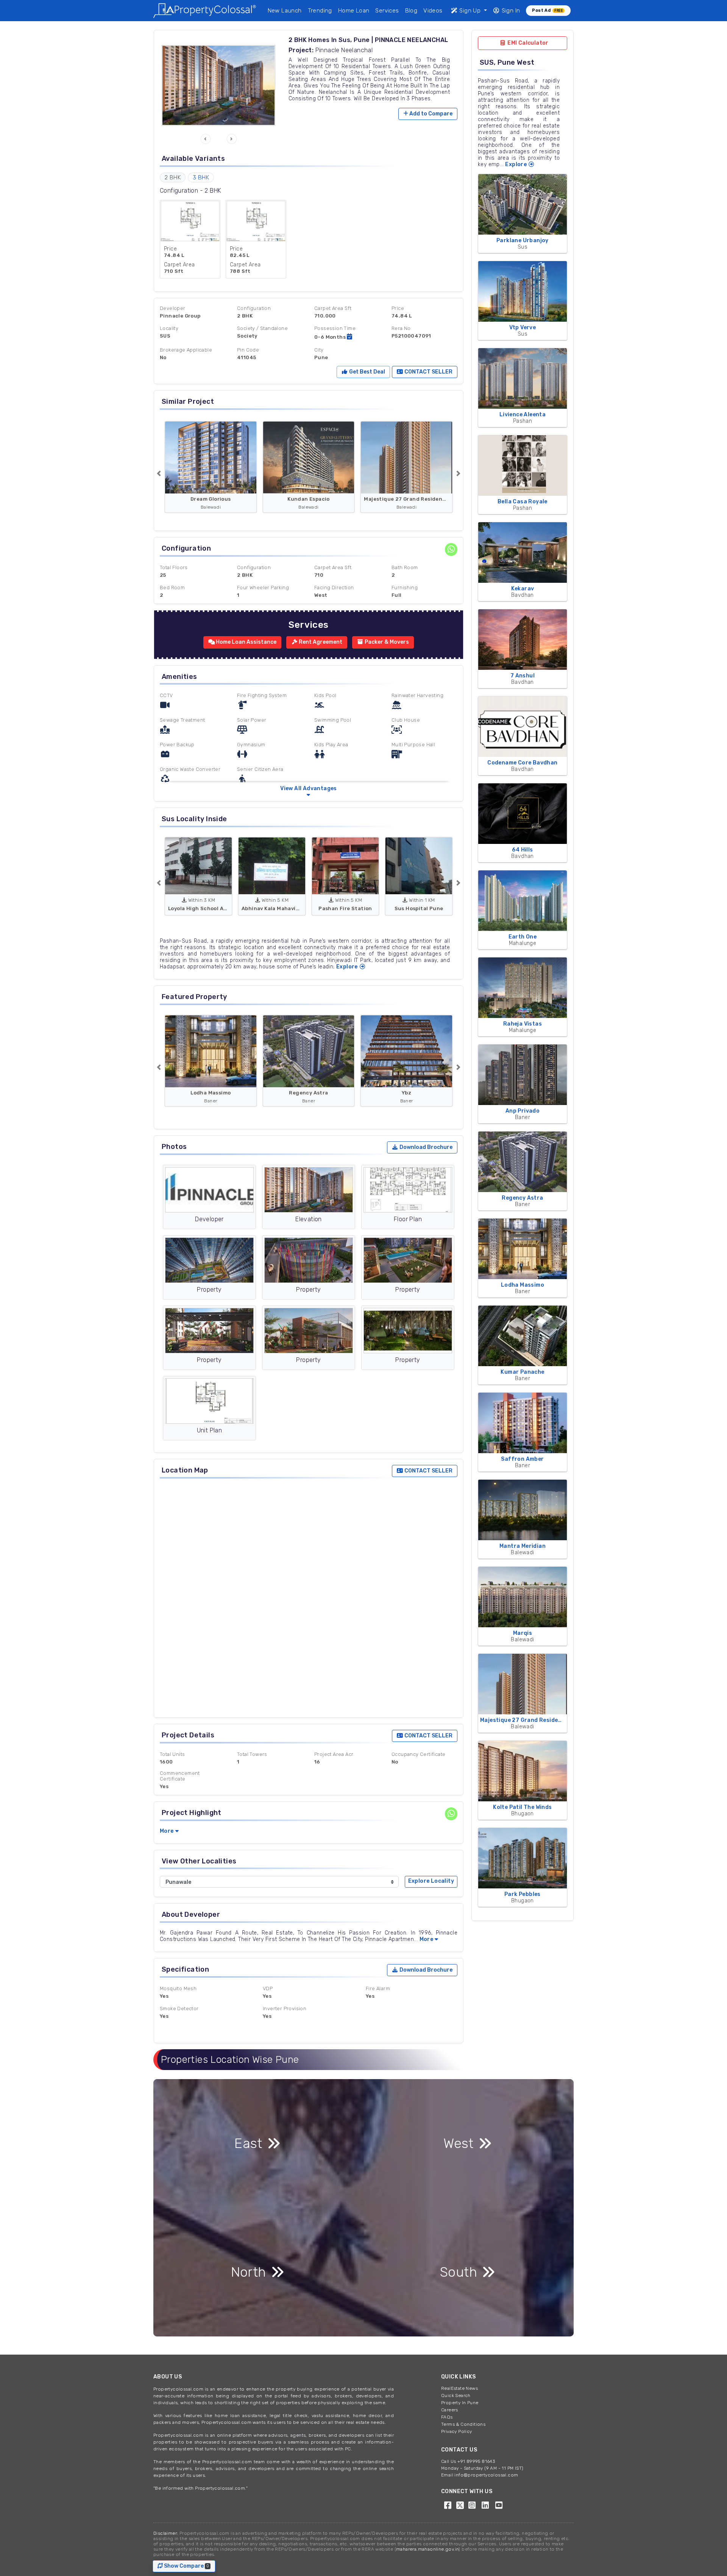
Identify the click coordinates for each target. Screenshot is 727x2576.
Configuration (254, 308)
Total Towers (252, 1754)
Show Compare (188, 2566)
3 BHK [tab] (201, 177)
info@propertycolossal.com (486, 2475)
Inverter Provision (285, 2009)
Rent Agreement (320, 642)
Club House (406, 720)
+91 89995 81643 (476, 2461)
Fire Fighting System (262, 695)
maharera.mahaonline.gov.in (427, 2549)
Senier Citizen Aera (260, 769)
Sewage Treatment (182, 720)
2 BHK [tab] (173, 177)
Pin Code (248, 350)
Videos (433, 11)
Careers (450, 2410)
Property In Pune (460, 2403)
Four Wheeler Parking (263, 588)
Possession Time (335, 328)
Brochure (426, 1147)
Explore (348, 967)
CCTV (166, 695)
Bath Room (405, 567)
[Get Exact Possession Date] (349, 337)
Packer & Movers (386, 642)
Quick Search (456, 2395)
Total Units (172, 1754)
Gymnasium (251, 745)
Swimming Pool (333, 720)
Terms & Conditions (463, 2424)
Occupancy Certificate (418, 1754)
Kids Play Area (331, 745)
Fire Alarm (378, 1988)
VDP (268, 1988)
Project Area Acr (334, 1754)
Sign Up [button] (470, 11)
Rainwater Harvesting (417, 695)
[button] (206, 139)
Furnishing (405, 588)
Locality (169, 328)
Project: (301, 50)
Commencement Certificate (180, 1776)
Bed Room (172, 588)
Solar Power (252, 720)
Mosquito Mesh (178, 1988)
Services (387, 11)
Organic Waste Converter (190, 769)
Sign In (510, 11)
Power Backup (177, 745)
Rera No (401, 328)
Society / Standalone (262, 328)
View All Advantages (309, 788)
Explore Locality (431, 1881)
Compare (431, 114)
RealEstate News (459, 2388)
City (319, 350)
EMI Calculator (527, 43)
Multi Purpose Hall (413, 745)
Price (398, 308)
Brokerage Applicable (186, 350)
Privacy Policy (457, 2431)
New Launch (285, 11)
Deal (367, 372)
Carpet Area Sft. (333, 567)
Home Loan (354, 11)
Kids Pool (325, 695)
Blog (411, 11)
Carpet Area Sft (333, 308)
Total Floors (174, 567)
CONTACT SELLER (428, 372)
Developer (173, 308)
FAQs (447, 2417)
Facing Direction (334, 588)
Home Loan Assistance (246, 642)
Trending (320, 11)
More (167, 1831)
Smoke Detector (179, 2009)
